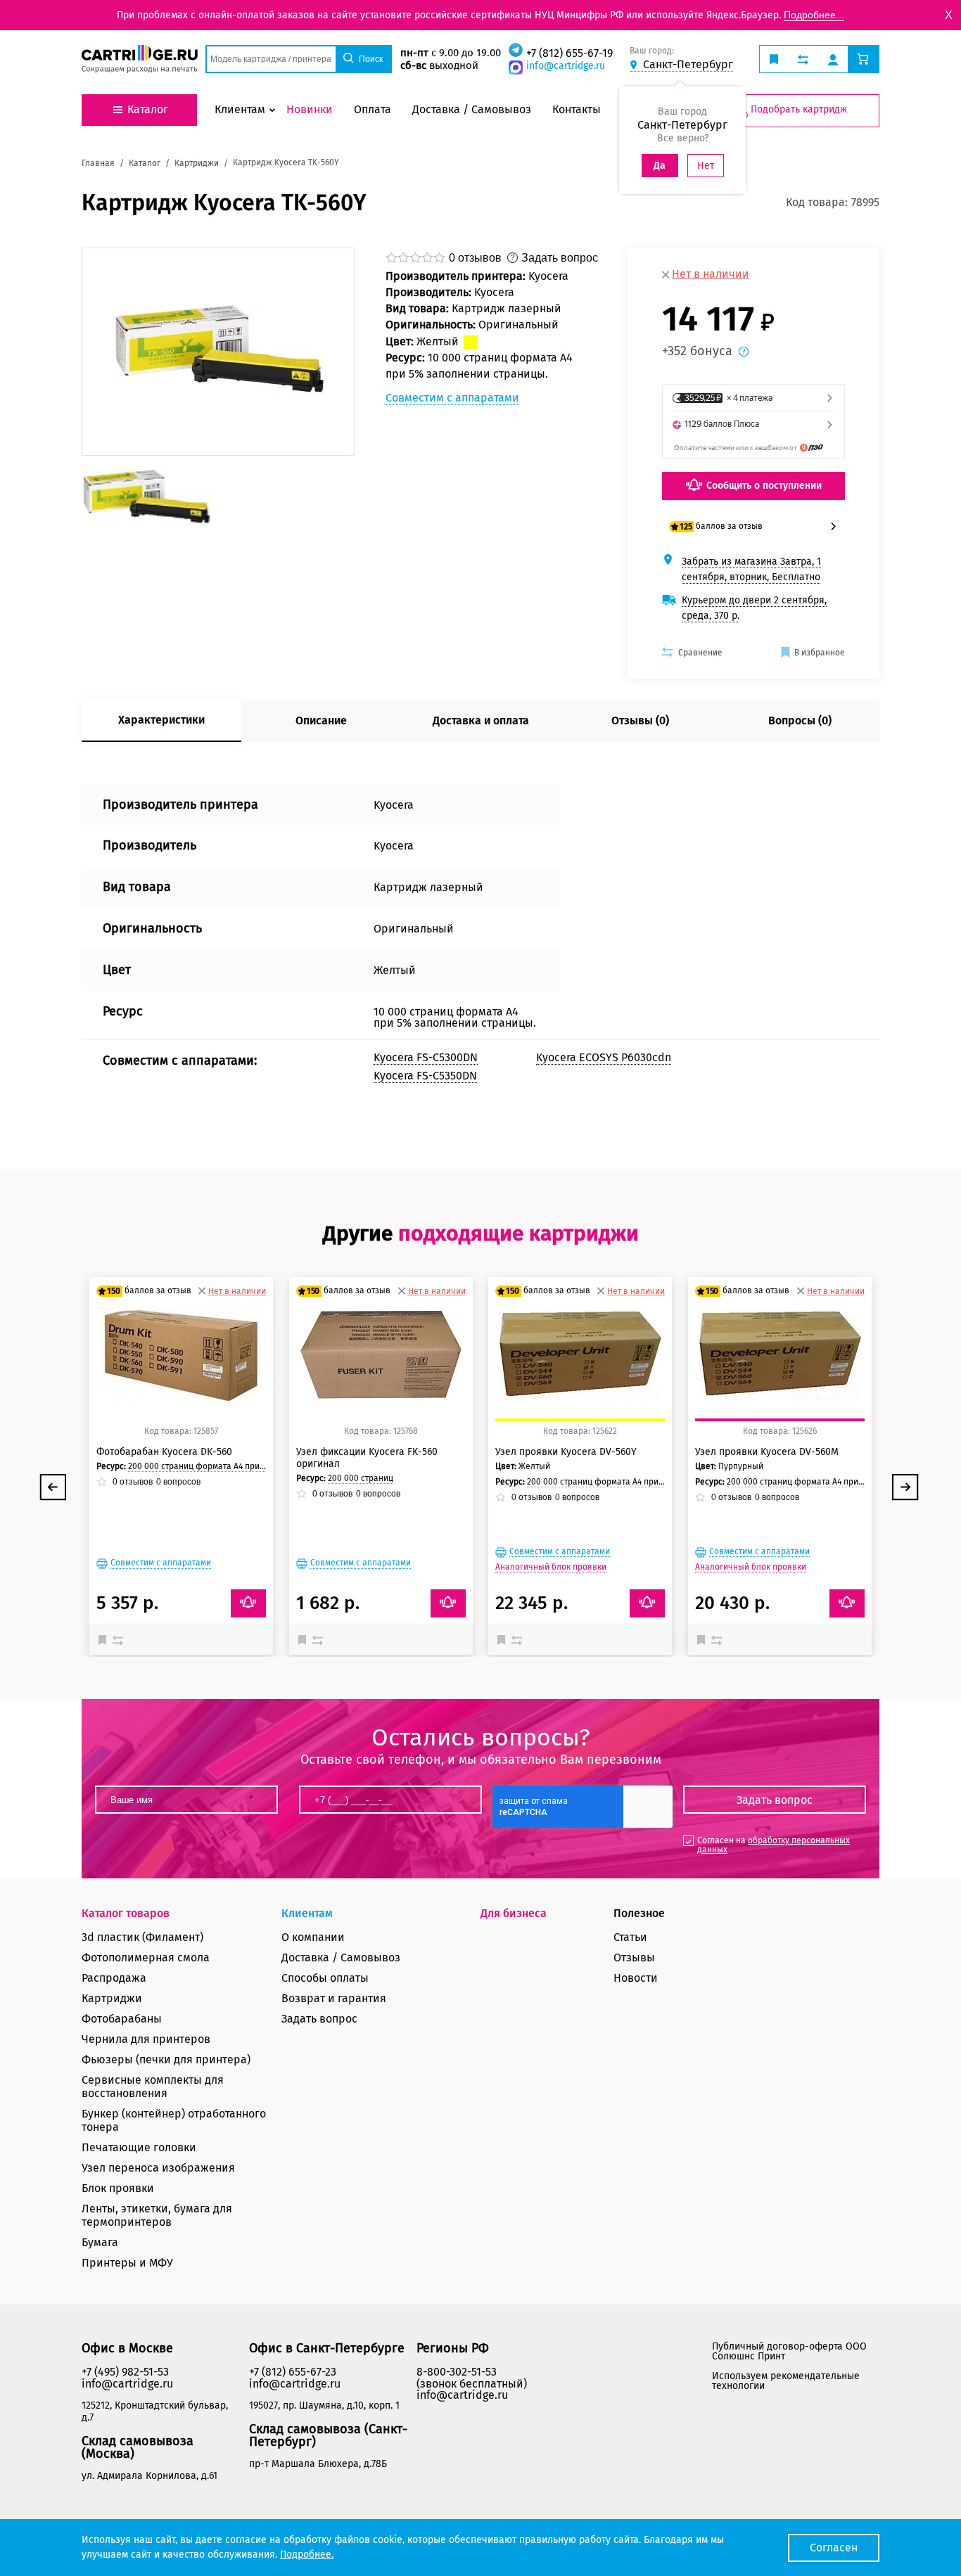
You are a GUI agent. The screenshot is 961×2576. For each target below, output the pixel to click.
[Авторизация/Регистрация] (833, 59)
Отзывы (634, 1957)
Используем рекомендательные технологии (786, 2381)
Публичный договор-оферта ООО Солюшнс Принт (789, 2351)
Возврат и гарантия (334, 1998)
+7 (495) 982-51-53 (125, 2372)
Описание (321, 720)
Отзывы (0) (640, 720)
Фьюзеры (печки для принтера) (166, 2059)
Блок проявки (118, 2188)
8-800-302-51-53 (457, 2372)
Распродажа (114, 1978)
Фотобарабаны (122, 2019)
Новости (636, 1978)
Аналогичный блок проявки (551, 1567)
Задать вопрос (319, 2019)
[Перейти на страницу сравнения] (803, 59)
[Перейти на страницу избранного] (774, 59)
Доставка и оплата (481, 720)
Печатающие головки (139, 2147)
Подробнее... (814, 15)
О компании (313, 1937)
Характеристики (161, 720)
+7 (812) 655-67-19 (569, 53)
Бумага (100, 2242)
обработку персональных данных (774, 1845)
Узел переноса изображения (158, 2168)
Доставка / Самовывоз (341, 1957)
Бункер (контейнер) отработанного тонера (174, 2120)
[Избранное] (106, 1639)
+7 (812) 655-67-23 (293, 2372)
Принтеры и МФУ (127, 2263)
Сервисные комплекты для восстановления (153, 2087)
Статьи (630, 1937)
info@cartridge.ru (566, 66)
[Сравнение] (120, 1639)
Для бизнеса (514, 1913)
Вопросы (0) (800, 720)
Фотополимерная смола (146, 1957)
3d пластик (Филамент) (142, 1937)
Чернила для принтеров (146, 2039)
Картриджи (112, 1998)
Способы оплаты (325, 1978)
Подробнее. (307, 2555)
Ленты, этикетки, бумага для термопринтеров (157, 2215)
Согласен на (774, 1845)
